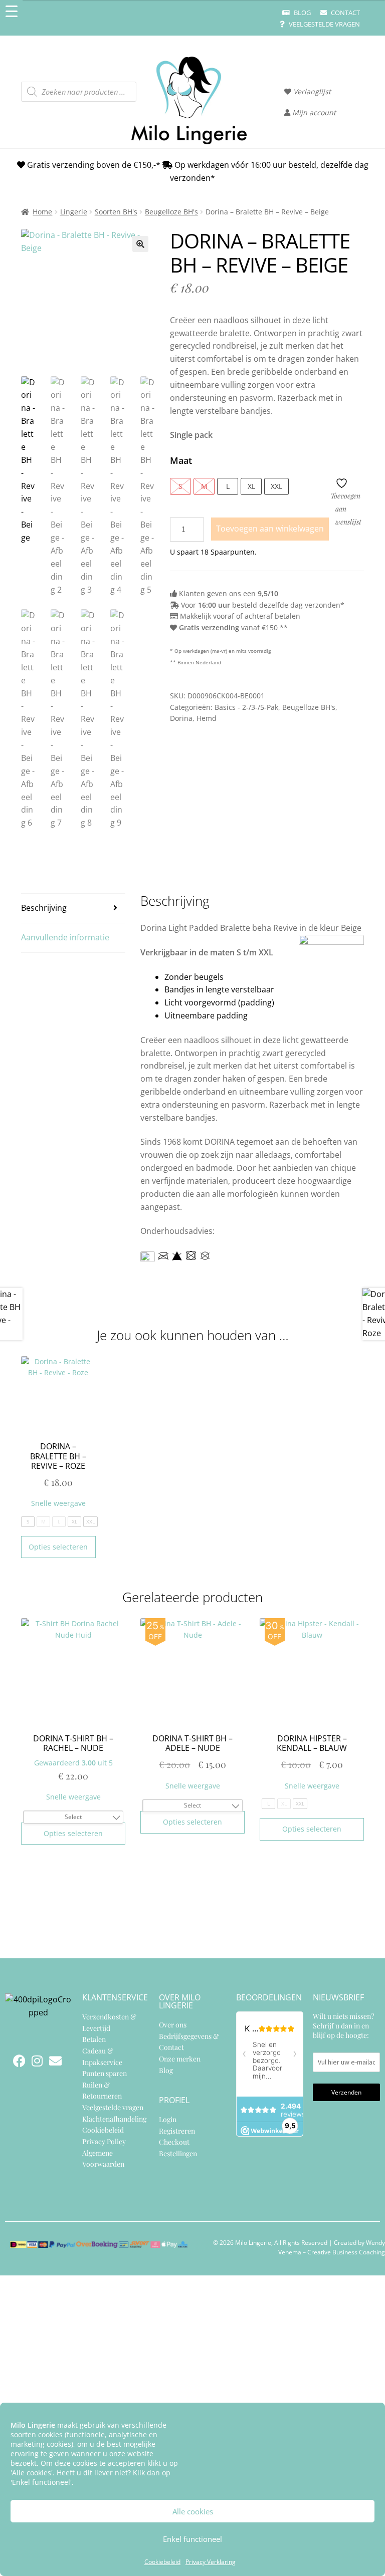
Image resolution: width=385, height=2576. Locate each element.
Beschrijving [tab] (44, 908)
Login (168, 2119)
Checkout (174, 2142)
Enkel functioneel (192, 2539)
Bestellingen (178, 2153)
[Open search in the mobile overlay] (79, 92)
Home (42, 212)
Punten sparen (105, 2073)
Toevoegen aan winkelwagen (270, 529)
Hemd (207, 718)
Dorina (181, 718)
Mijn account (313, 112)
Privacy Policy (104, 2141)
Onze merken (180, 2058)
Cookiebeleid (162, 2562)
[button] (140, 244)
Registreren (177, 2130)
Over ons (173, 2025)
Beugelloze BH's (171, 212)
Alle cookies (193, 2511)
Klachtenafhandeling (114, 2118)
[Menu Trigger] (11, 11)
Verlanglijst (311, 91)
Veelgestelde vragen (324, 24)
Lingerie (74, 212)
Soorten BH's (116, 212)
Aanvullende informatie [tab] (65, 937)
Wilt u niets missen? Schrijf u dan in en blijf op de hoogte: (343, 2026)
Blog (302, 13)
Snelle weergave (58, 1503)
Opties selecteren (58, 1547)
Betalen (94, 2039)
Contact (345, 13)
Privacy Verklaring (211, 2562)
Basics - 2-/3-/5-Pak (246, 707)
